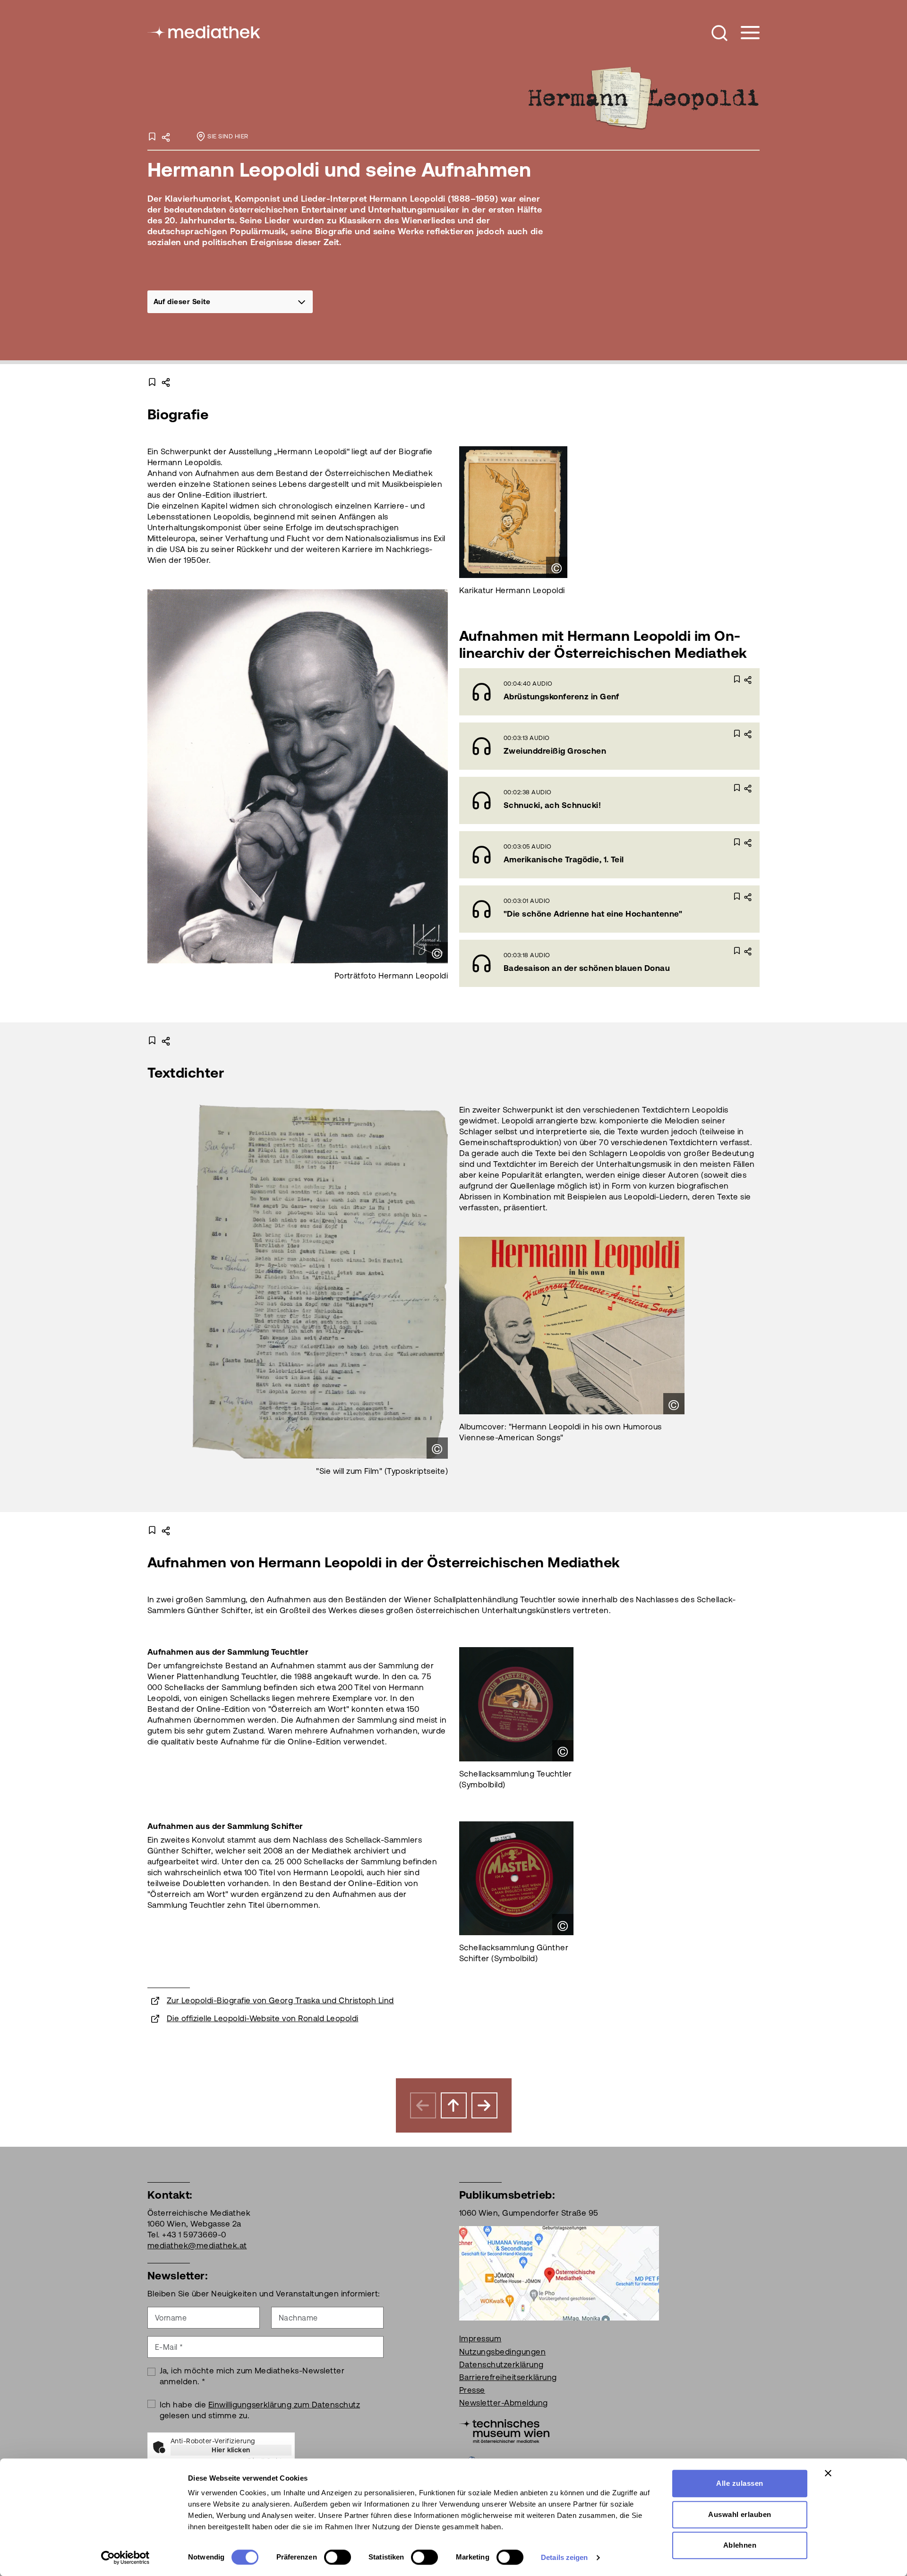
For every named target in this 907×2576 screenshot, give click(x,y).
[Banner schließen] (828, 2473)
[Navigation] (744, 33)
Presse (472, 2390)
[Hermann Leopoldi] (642, 98)
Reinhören (584, 691)
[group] (230, 302)
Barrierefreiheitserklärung (508, 2377)
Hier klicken (231, 2450)
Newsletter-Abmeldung (504, 2403)
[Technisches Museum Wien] (504, 2431)
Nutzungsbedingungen (502, 2352)
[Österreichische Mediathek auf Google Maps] (559, 2273)
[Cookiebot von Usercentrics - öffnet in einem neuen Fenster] (125, 2558)
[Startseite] (205, 31)
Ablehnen (740, 2545)
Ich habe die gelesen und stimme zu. (260, 2410)
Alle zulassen (740, 2483)
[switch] (338, 2557)
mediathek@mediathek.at (197, 2245)
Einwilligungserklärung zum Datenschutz (284, 2405)
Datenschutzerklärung (501, 2364)
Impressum (480, 2338)
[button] (719, 33)
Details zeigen (564, 2557)
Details (654, 691)
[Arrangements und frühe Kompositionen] (484, 2105)
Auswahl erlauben (740, 2514)
